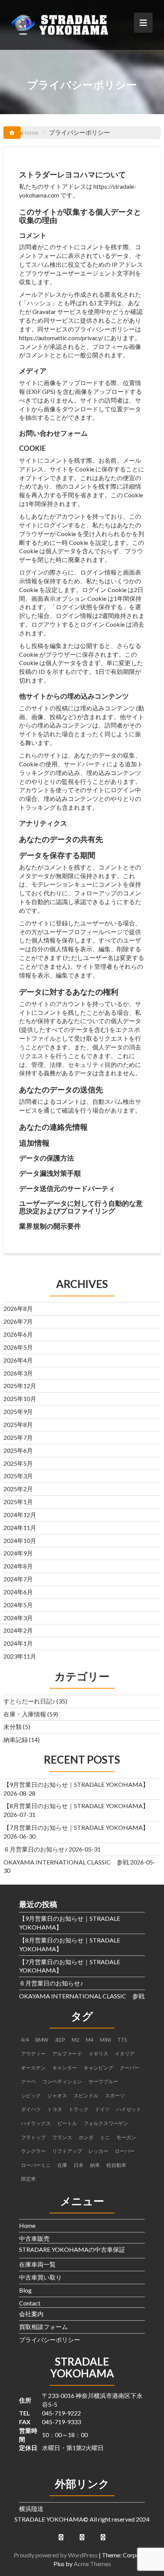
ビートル (67, 2123)
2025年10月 (20, 1399)
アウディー (33, 2054)
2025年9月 (18, 1411)
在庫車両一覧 (37, 2264)
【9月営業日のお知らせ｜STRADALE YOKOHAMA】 (76, 1784)
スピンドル (86, 2095)
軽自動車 (116, 2165)
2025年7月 (18, 1437)
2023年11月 (20, 1656)
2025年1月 (18, 1502)
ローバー (125, 2151)
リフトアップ (67, 2151)
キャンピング (98, 2068)
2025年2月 (18, 1489)
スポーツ (115, 2095)
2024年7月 (18, 1579)
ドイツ (102, 2109)
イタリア (125, 2054)
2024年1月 (18, 1643)
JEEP (60, 2040)
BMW (42, 2040)
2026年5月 (18, 1347)
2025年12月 (20, 1386)
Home (27, 2225)
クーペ (28, 2081)
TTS (122, 2040)
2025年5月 (18, 1463)
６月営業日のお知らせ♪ (35, 1849)
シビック (31, 2095)
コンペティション (62, 2081)
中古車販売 (34, 2238)
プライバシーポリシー (50, 2340)
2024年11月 (20, 1528)
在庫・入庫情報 (25, 1714)
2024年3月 (18, 1618)
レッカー (98, 2151)
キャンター (65, 2068)
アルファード (67, 2054)
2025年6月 (18, 1450)
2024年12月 (20, 1515)
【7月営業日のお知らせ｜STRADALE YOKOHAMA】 (76, 1827)
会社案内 (31, 2314)
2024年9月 (18, 1553)
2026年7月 (18, 1321)
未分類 (13, 1727)
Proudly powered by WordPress (56, 2555)
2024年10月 (20, 1540)
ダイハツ (31, 2109)
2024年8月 (18, 1566)
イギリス (98, 2054)
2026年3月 (18, 1373)
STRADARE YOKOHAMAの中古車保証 (72, 2249)
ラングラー (33, 2151)
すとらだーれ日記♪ (29, 1701)
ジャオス (57, 2095)
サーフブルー (103, 2081)
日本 (79, 2165)
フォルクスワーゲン (106, 2123)
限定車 (28, 2179)
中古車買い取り (40, 2277)
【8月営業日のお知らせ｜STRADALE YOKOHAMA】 (76, 1806)
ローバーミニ (36, 2165)
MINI (105, 2040)
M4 (90, 2040)
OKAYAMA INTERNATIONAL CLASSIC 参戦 (66, 1862)
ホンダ (86, 2137)
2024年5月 (18, 1605)
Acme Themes (92, 2564)
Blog (25, 2290)
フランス (62, 2137)
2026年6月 (18, 1334)
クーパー (130, 2068)
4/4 (25, 2040)
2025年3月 (18, 1476)
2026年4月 (18, 1360)
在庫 (62, 2165)
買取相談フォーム (43, 2327)
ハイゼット (129, 2109)
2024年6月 (18, 1592)
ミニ (105, 2137)
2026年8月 (18, 1308)
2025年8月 (18, 1424)
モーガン (126, 2137)
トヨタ (55, 2109)
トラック (79, 2109)
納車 (95, 2165)
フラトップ (33, 2137)
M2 (76, 2040)
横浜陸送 (31, 2508)
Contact (30, 2303)
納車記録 (16, 1739)
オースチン (33, 2068)
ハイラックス (36, 2123)
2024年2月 (18, 1630)
